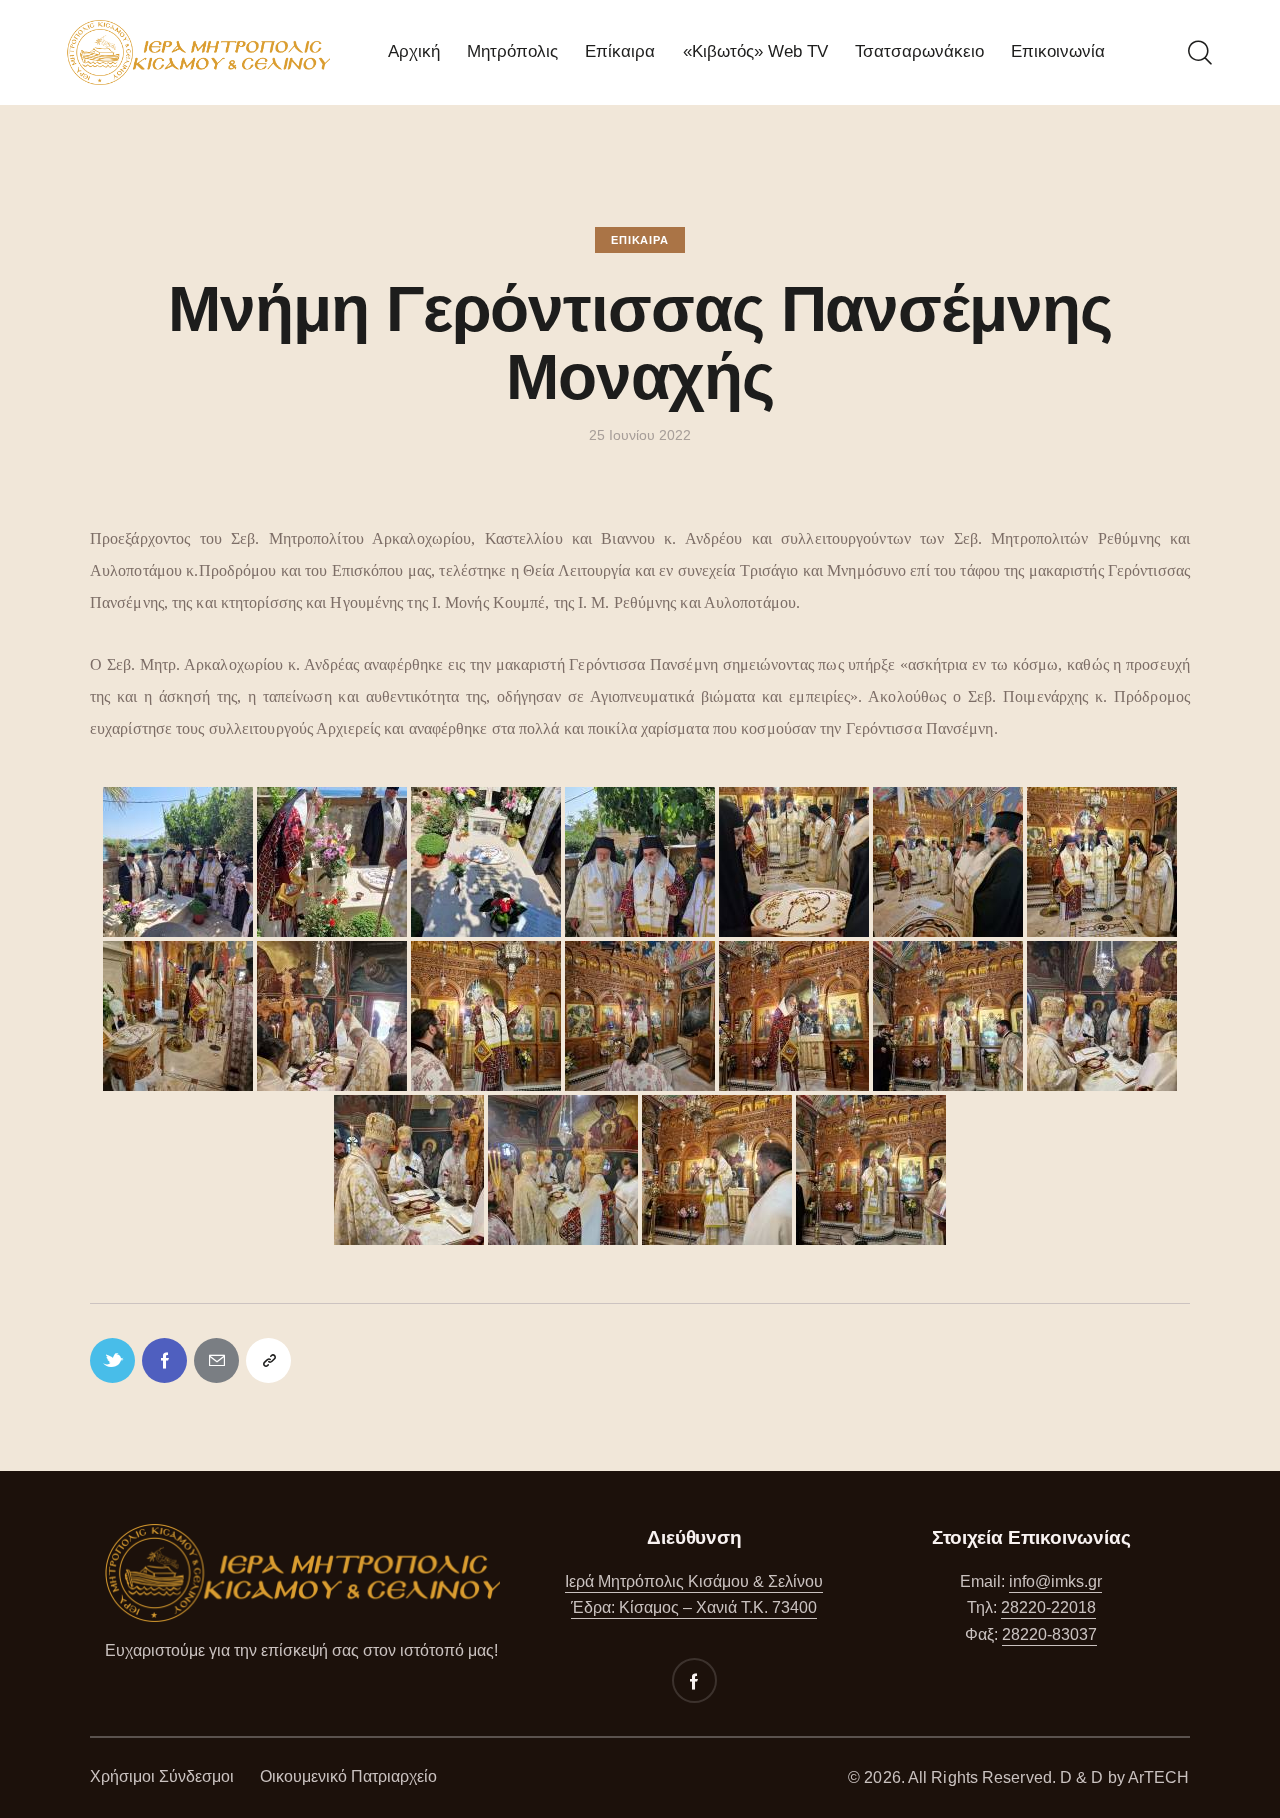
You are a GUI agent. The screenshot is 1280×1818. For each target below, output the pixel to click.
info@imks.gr (1055, 1581)
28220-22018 (1048, 1607)
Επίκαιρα (639, 240)
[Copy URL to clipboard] (268, 1360)
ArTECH (1159, 1777)
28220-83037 (1049, 1634)
